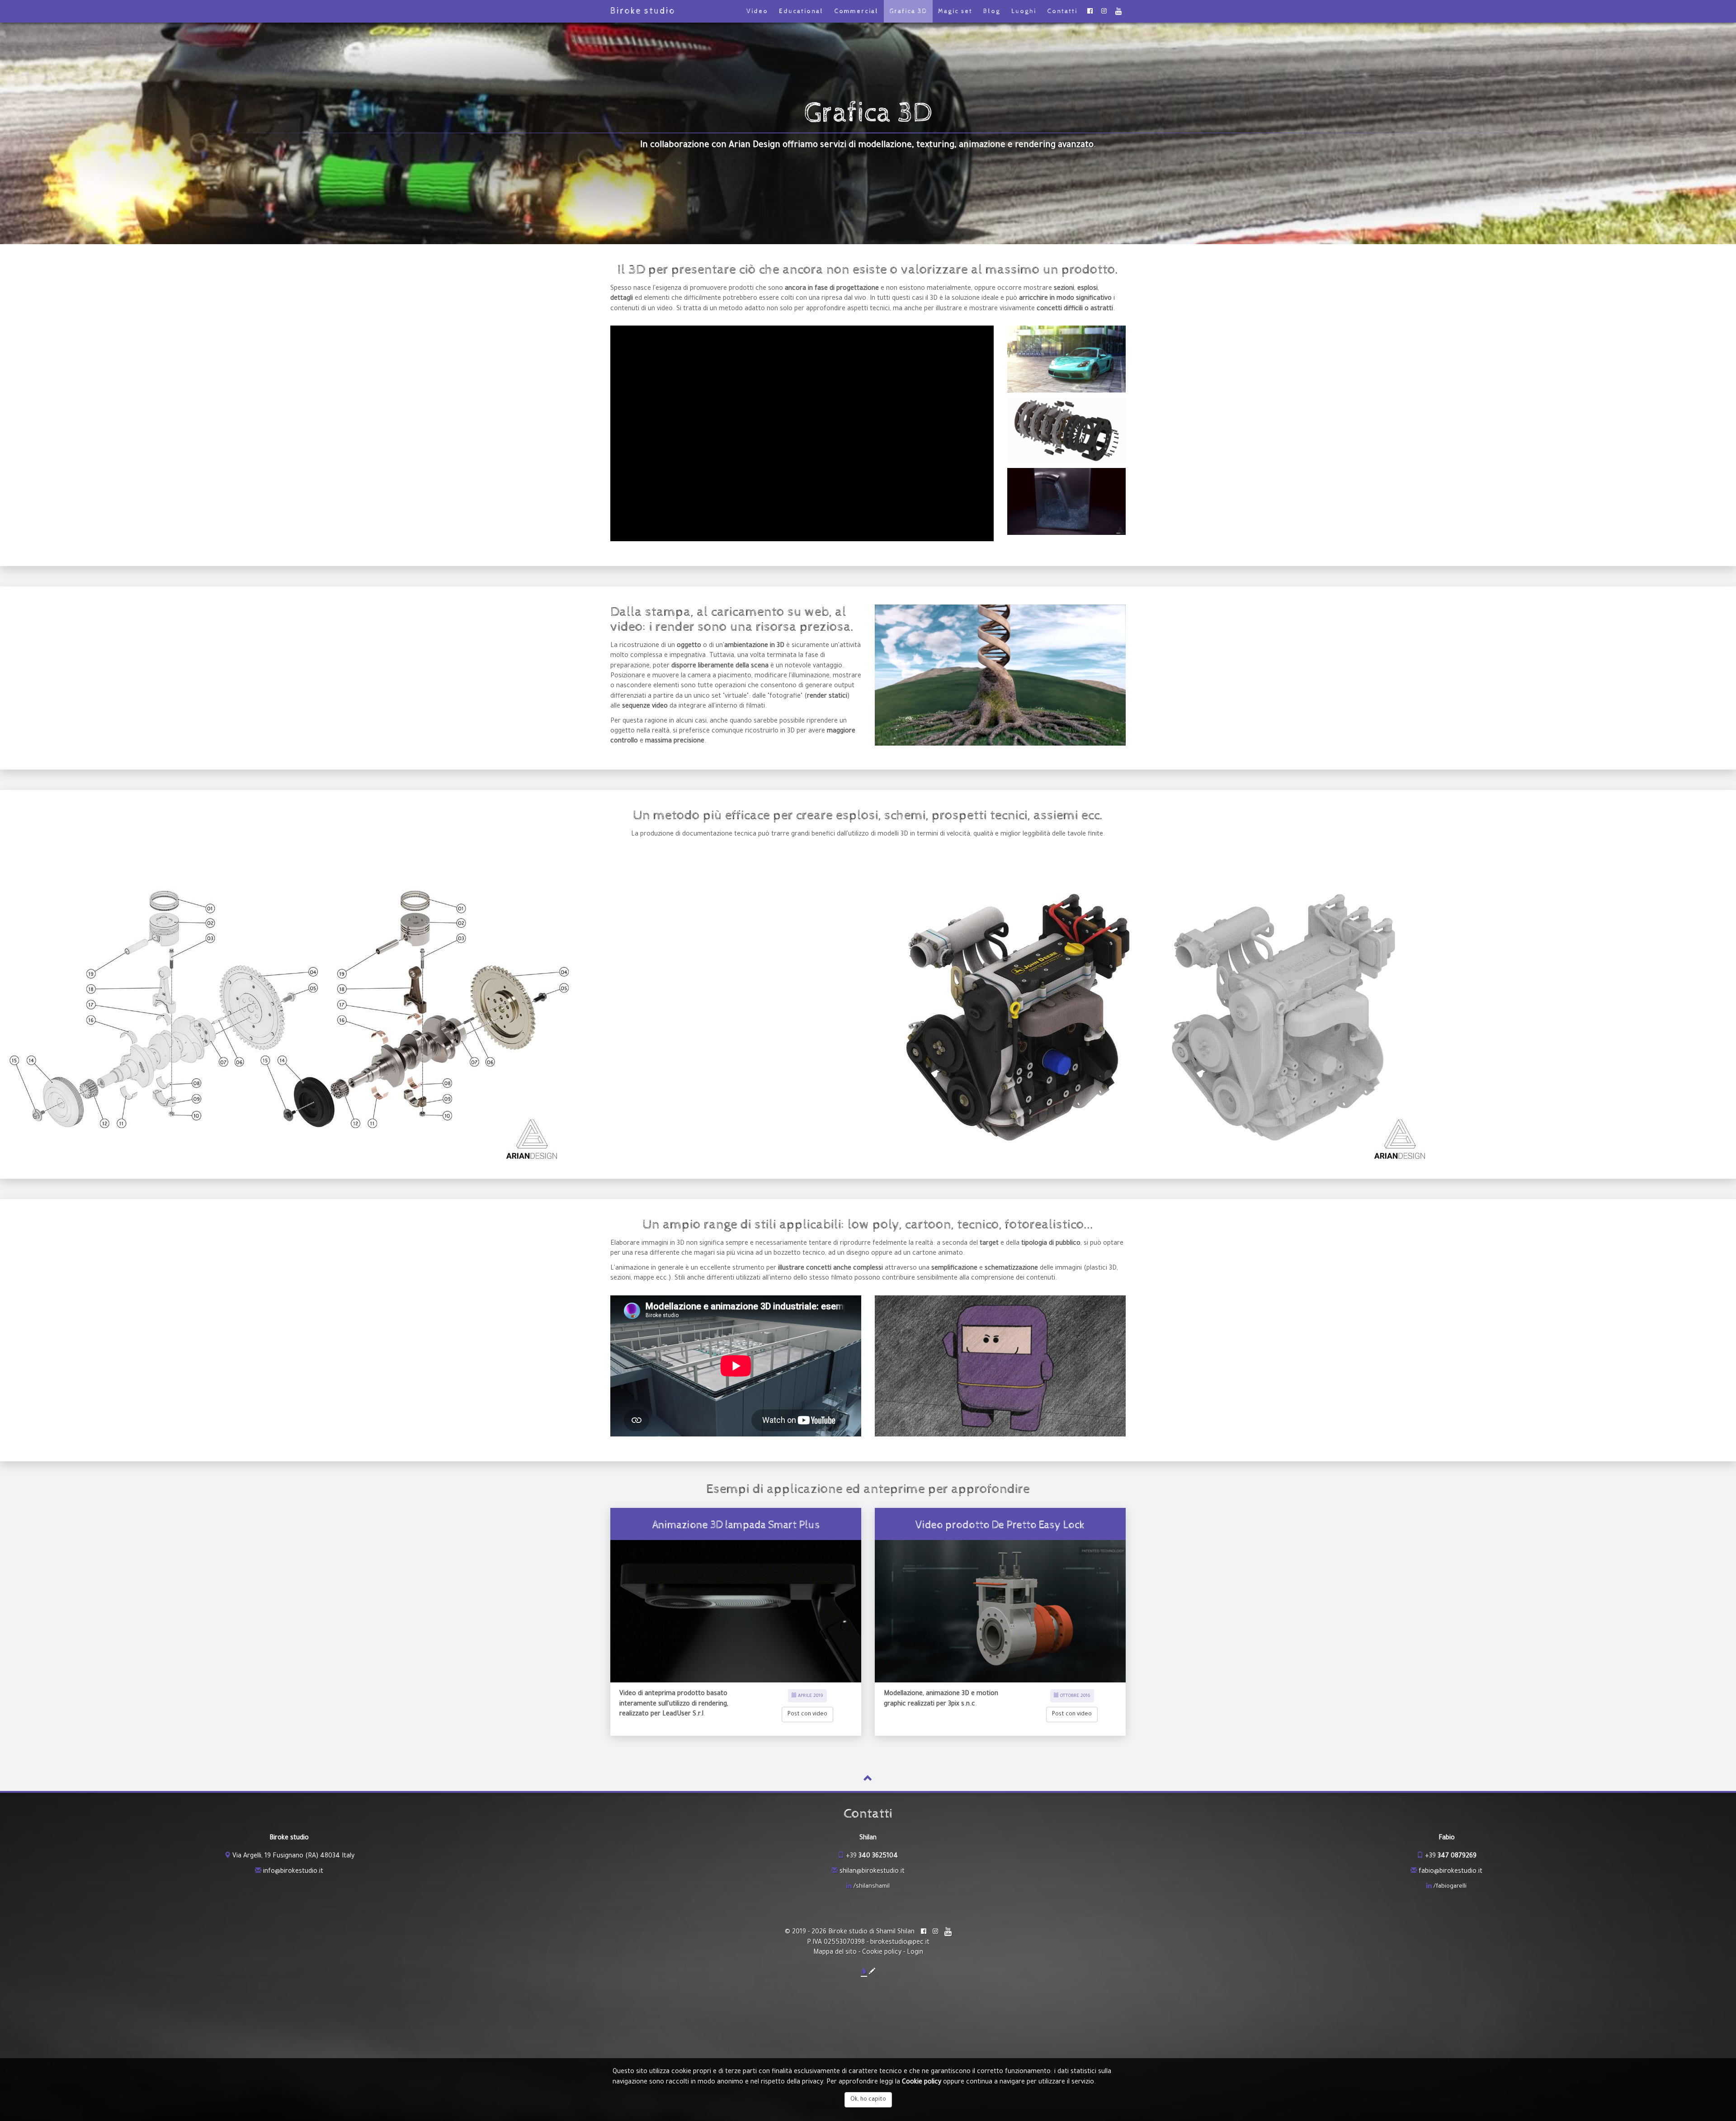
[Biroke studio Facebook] (1090, 11)
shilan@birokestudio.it (872, 1872)
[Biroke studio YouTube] (1118, 11)
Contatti (1062, 11)
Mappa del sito (835, 1953)
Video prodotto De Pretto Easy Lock (1000, 1525)
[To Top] (868, 1781)
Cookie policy (882, 1953)
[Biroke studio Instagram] (1104, 11)
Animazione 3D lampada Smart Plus (736, 1525)
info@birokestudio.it (293, 1872)
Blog (992, 11)
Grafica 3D (908, 11)
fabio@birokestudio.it (1451, 1872)
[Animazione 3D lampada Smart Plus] (736, 1611)
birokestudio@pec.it (900, 1943)
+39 (872, 1856)
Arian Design (755, 145)
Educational (801, 11)
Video (757, 11)
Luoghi (1024, 11)
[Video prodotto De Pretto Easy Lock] (1000, 1611)
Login (915, 1953)
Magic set (955, 11)
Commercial (856, 11)
